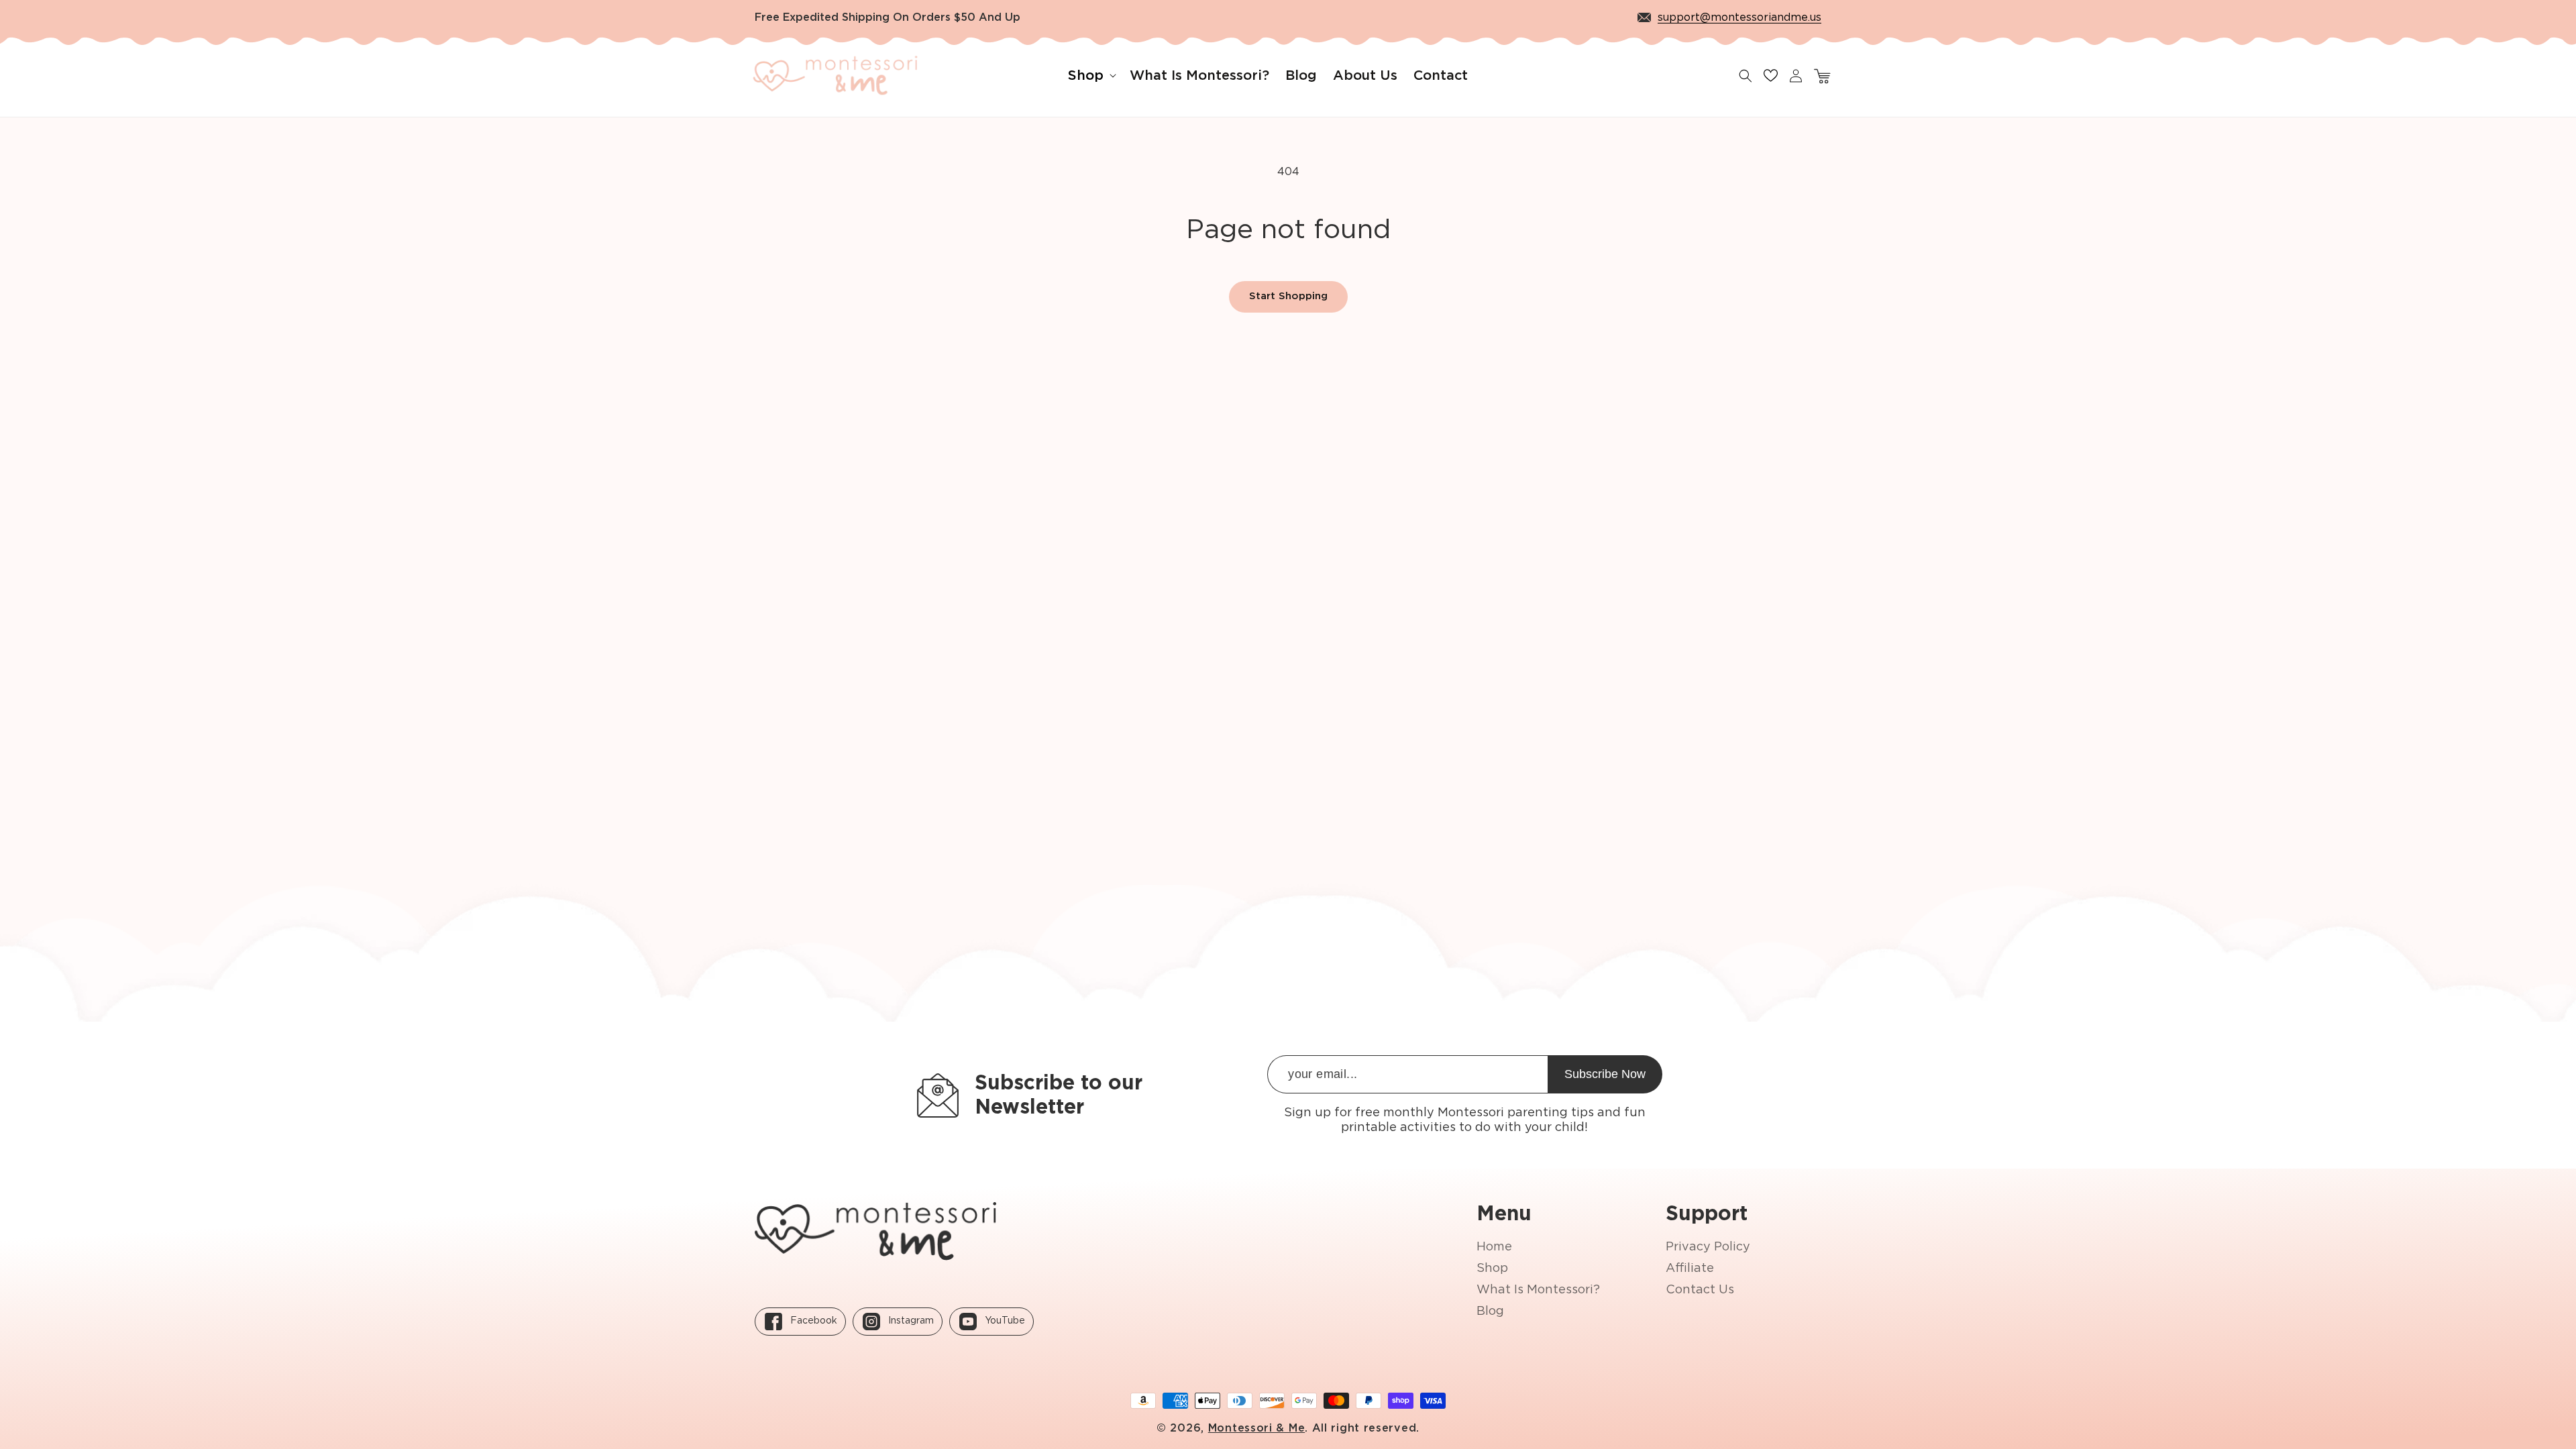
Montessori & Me (1257, 1428)
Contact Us (1700, 1290)
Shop (1492, 1269)
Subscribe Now (1605, 1074)
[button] (1091, 76)
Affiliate (1690, 1269)
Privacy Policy (1708, 1247)
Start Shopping (1288, 296)
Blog (1490, 1311)
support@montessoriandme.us (1739, 17)
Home (1494, 1247)
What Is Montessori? (1538, 1290)
